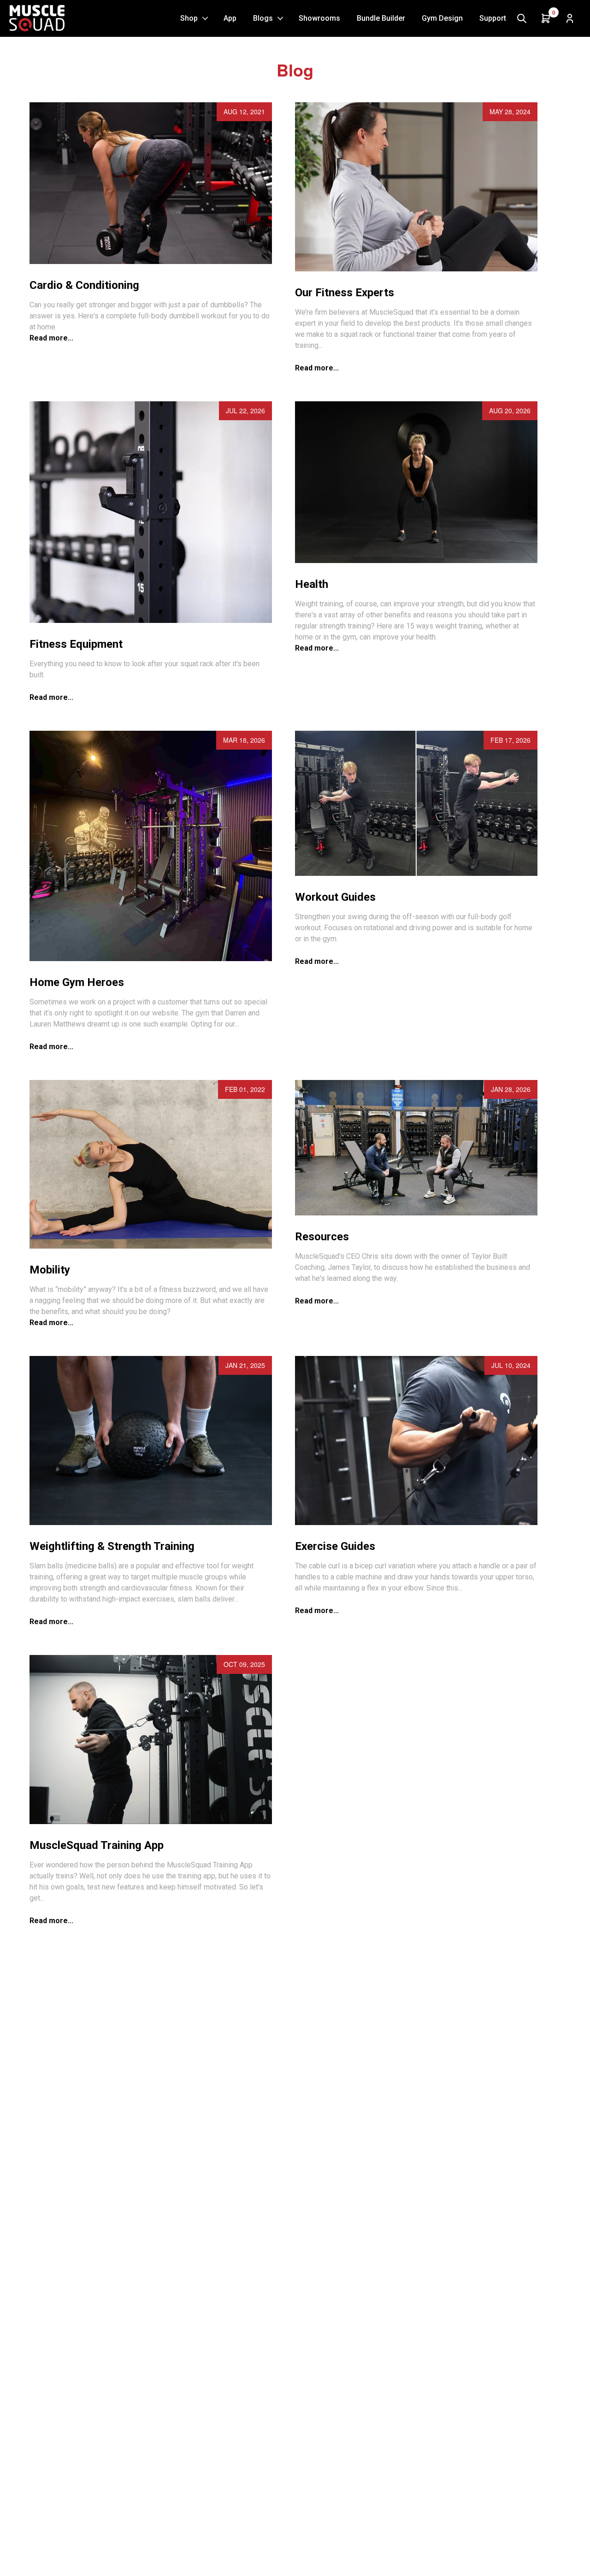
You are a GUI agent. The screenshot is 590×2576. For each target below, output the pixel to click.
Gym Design (442, 18)
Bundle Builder (381, 18)
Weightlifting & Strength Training (112, 1546)
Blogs (263, 18)
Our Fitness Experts (345, 293)
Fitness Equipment (76, 644)
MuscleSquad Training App (97, 1845)
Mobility (50, 1270)
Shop (189, 18)
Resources (322, 1237)
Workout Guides (335, 897)
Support (493, 18)
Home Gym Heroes (77, 982)
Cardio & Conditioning (84, 285)
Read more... (51, 338)
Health (312, 584)
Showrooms (319, 18)
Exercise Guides (335, 1546)
